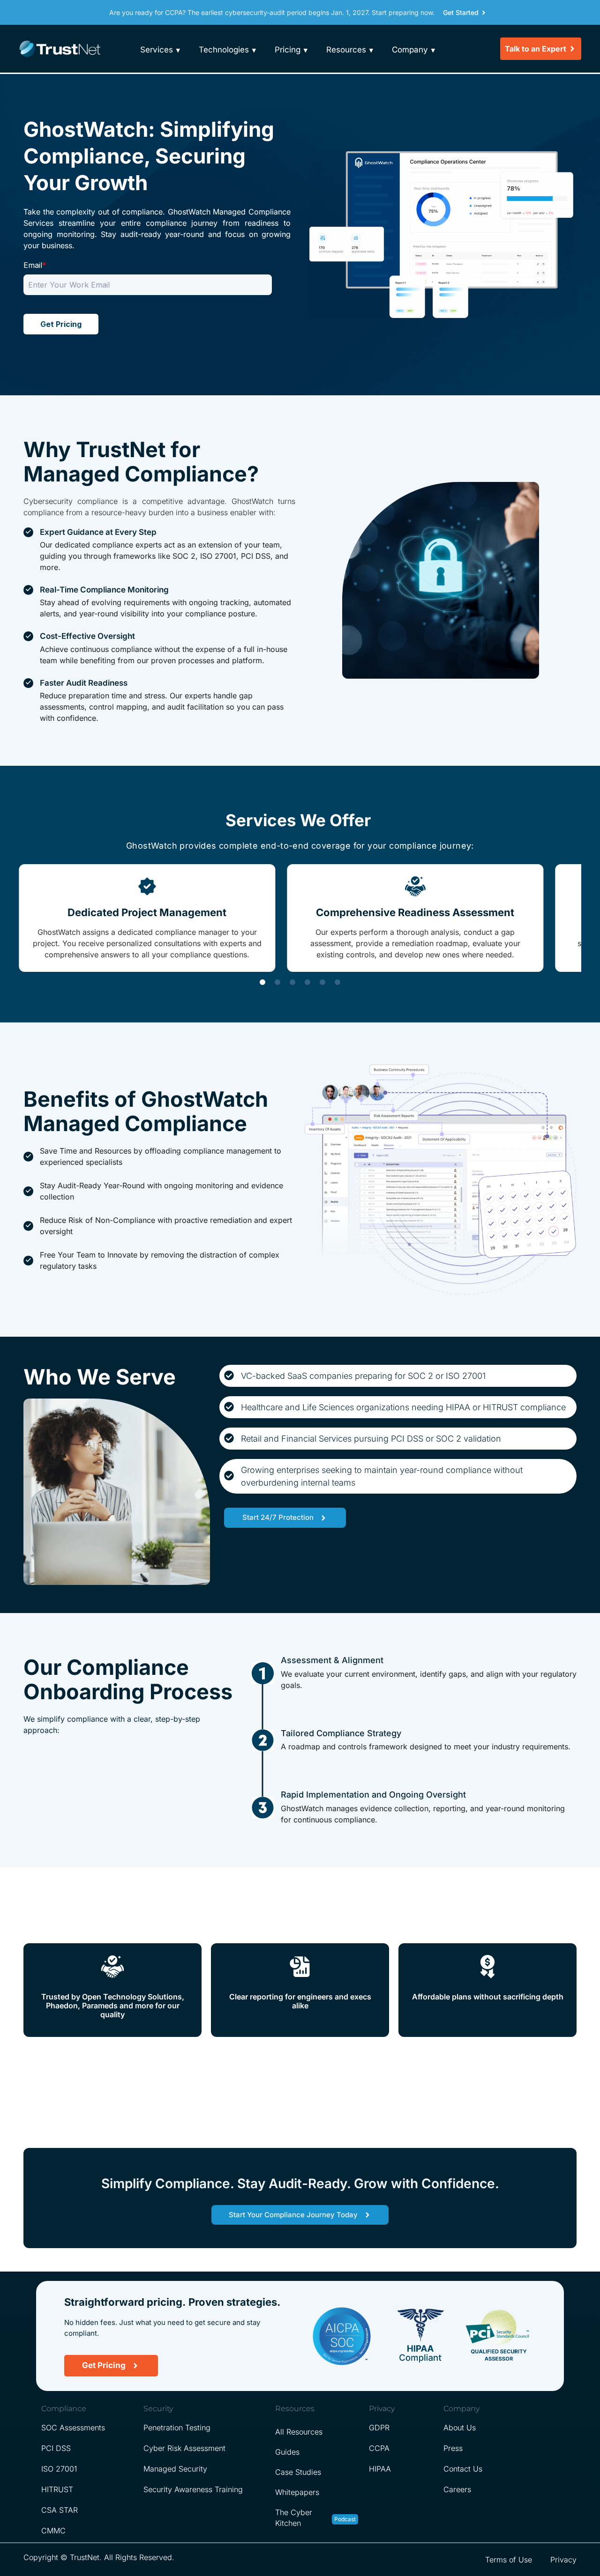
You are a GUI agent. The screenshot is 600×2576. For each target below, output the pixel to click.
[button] (262, 982)
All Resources (299, 2432)
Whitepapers (297, 2492)
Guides (287, 2452)
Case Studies (298, 2472)
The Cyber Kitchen (294, 2518)
